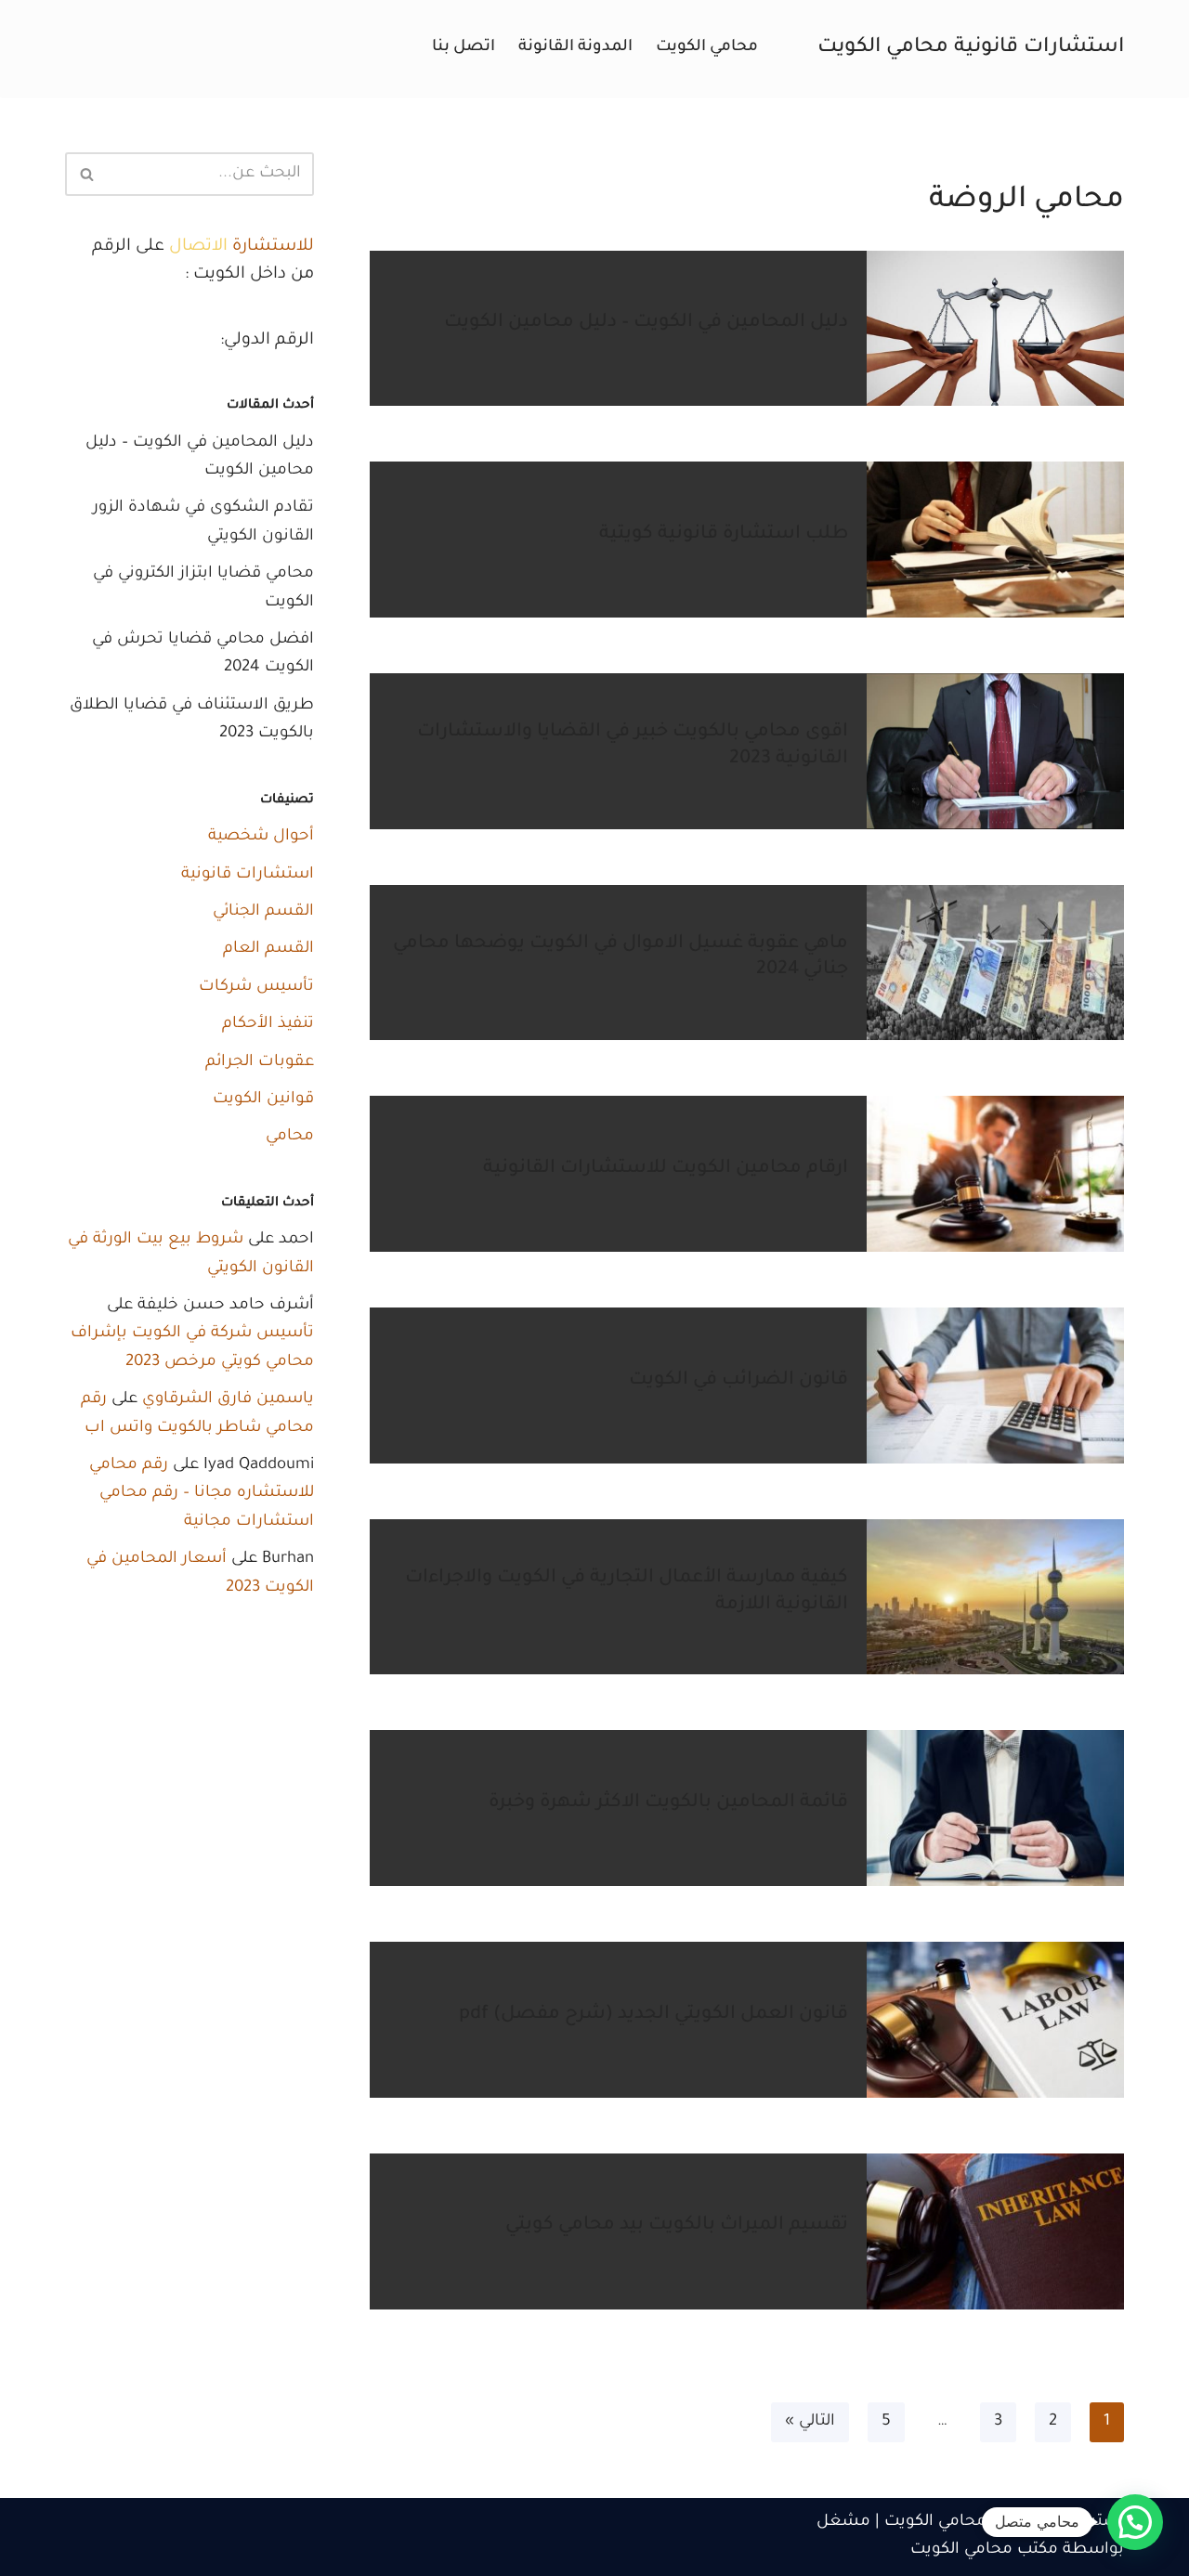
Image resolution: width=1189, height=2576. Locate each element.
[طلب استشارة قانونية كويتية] (995, 540)
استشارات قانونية (248, 875)
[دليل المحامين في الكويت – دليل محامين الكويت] (995, 329)
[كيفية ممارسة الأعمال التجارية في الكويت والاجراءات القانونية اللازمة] (995, 1597)
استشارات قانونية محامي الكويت (1004, 2523)
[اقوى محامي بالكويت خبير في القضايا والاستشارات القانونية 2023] (995, 751)
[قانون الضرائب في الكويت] (995, 1386)
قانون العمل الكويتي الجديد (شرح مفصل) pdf (653, 2015)
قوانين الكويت (263, 1100)
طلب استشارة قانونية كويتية (724, 535)
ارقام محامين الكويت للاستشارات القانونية (666, 1169)
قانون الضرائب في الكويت (738, 1381)
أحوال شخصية (261, 837)
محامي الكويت (707, 48)
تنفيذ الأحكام (268, 1025)
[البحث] (86, 174)
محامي (290, 1137)
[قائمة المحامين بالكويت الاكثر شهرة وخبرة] (995, 1808)
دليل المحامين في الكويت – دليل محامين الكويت (646, 323)
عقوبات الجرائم (260, 1063)
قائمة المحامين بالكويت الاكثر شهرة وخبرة (668, 1803)
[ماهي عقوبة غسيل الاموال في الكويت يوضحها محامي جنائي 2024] (995, 963)
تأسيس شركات (256, 988)
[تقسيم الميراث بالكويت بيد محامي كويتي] (995, 2231)
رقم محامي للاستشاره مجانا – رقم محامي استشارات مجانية (202, 1494)
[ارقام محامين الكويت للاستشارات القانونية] (995, 1174)
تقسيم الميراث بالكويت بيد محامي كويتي (677, 2226)
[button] (1135, 2522)
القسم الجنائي (263, 912)
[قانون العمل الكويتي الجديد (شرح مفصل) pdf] (995, 2020)
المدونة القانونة (575, 48)
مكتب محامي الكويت (984, 2550)
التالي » (810, 2422)
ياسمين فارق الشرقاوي (228, 1400)
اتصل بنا (464, 48)
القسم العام (268, 950)
